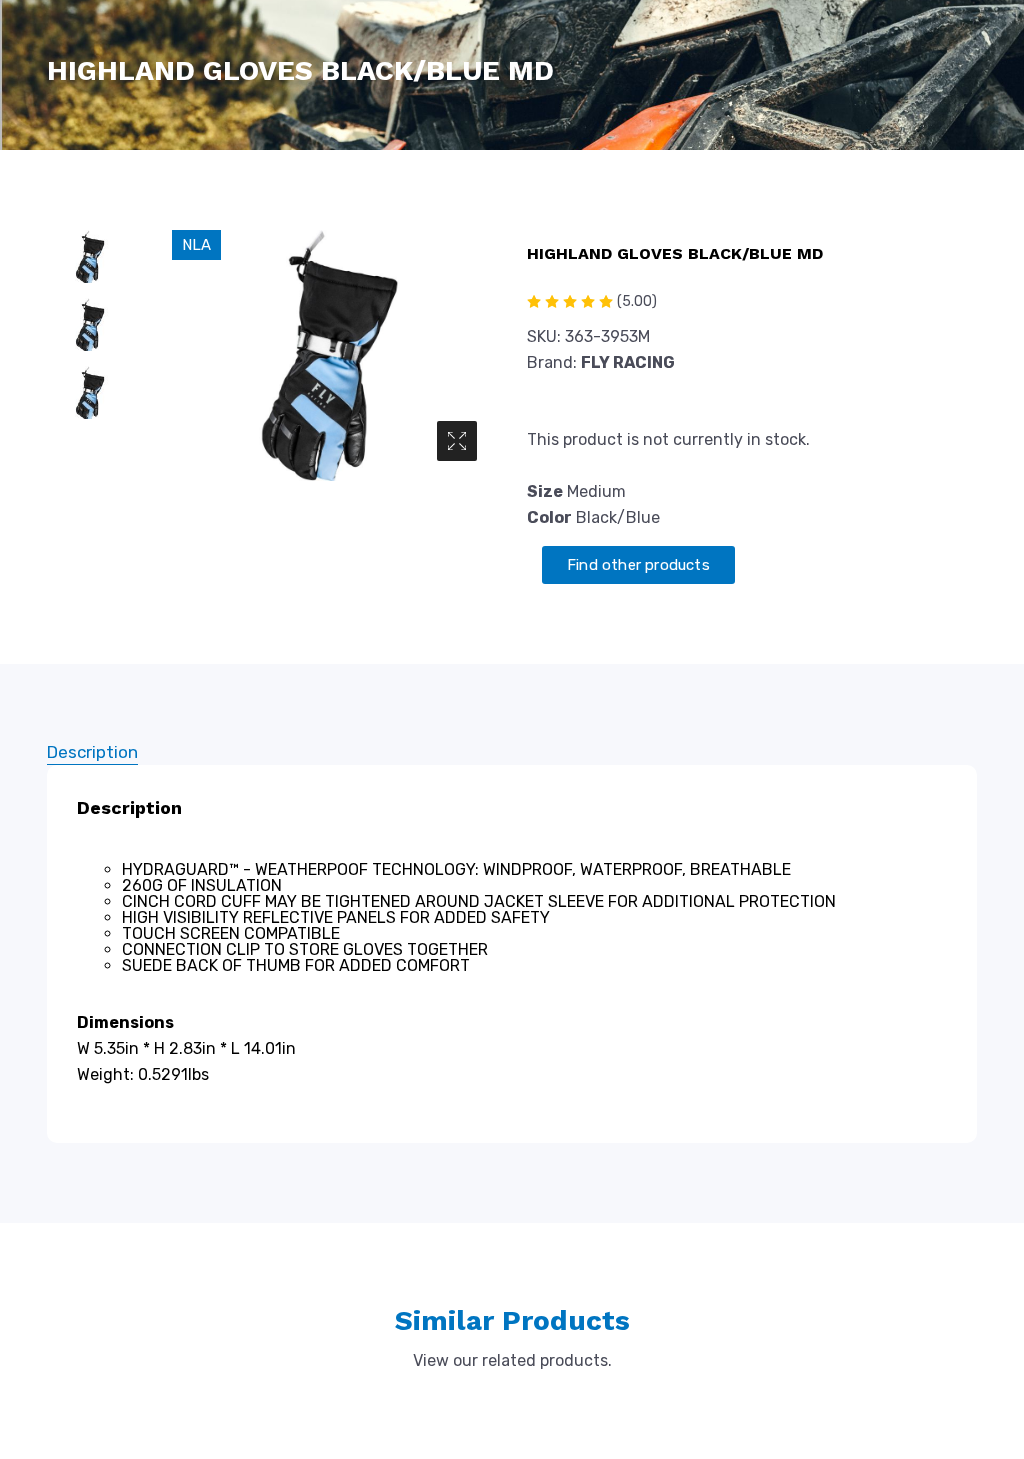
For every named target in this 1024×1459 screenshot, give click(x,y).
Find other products (638, 565)
